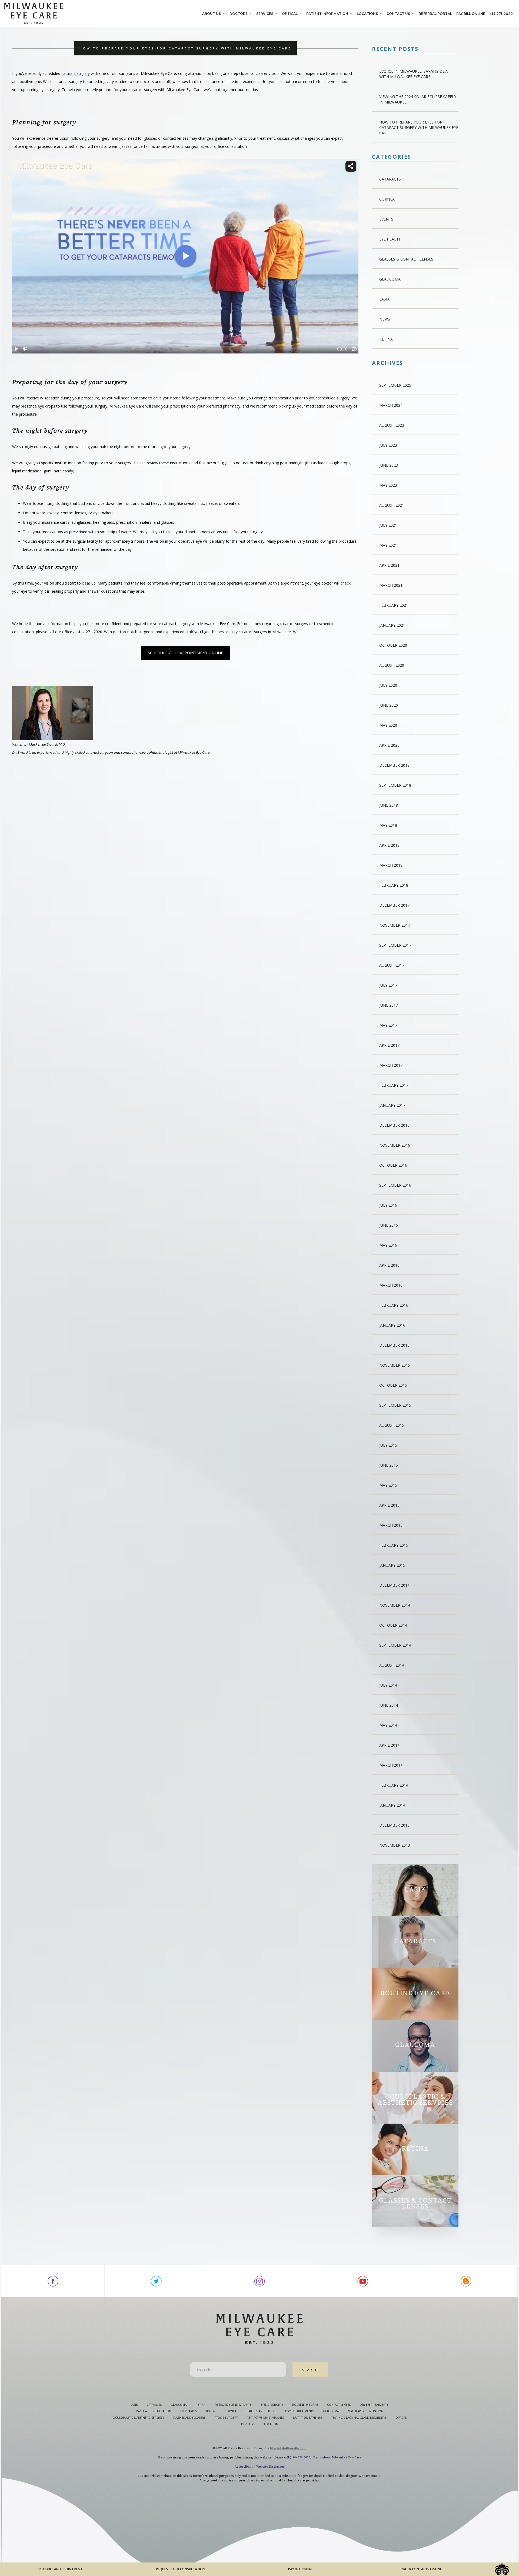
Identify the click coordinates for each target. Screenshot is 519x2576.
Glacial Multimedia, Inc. (288, 2448)
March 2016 (391, 1285)
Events (386, 219)
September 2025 (395, 385)
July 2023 (388, 445)
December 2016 (394, 1125)
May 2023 (388, 485)
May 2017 (388, 1025)
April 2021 (389, 565)
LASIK (384, 299)
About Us (212, 14)
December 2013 (394, 1825)
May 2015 (388, 1485)
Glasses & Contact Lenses (406, 259)
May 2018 (388, 825)
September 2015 (395, 1405)
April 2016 (389, 1265)
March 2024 (391, 405)
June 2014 (389, 1705)
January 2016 (392, 1325)
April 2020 (389, 745)
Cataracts (390, 179)
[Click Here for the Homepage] (102, 13)
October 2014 (393, 1625)
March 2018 (391, 865)
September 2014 (395, 1645)
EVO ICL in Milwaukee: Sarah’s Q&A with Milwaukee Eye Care (414, 74)
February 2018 (394, 885)
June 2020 (389, 705)
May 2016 (388, 1245)
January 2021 (392, 625)
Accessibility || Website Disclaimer (260, 2467)
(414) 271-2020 (300, 2457)
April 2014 (389, 1745)
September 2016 (395, 1185)
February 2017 (394, 1085)
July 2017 (388, 985)
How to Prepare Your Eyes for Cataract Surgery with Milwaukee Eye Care (419, 127)
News (385, 319)
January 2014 (392, 1805)
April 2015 (389, 1505)
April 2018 (389, 845)
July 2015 (388, 1445)
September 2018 (395, 785)
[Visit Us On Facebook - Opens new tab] (53, 2281)
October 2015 (393, 1385)
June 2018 (389, 805)
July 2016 (388, 1205)
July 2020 (388, 685)
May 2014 (388, 1725)
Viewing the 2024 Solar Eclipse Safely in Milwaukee (418, 99)
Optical (290, 14)
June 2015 (389, 1465)
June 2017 (389, 1005)
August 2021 (392, 505)
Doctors (239, 14)
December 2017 (394, 905)
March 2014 (391, 1765)
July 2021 (388, 525)
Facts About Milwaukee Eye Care (337, 2457)
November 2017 (395, 925)
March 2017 (391, 1065)
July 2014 (388, 1685)
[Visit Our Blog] (466, 2281)
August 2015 (392, 1425)
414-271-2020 (501, 14)
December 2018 (394, 765)
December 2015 (394, 1345)
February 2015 (394, 1545)
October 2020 (393, 645)
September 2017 (395, 945)
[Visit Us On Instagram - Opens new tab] (259, 2281)
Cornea (387, 199)
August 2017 (392, 965)
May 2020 (388, 725)
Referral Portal (435, 14)
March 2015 (391, 1525)
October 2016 (393, 1165)
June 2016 (389, 1225)
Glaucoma (390, 279)
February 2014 (394, 1785)
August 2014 (392, 1665)
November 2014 (395, 1605)
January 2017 (392, 1105)
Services (265, 14)
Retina (386, 339)
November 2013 (395, 1845)
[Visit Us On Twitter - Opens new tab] (156, 2281)
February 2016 (394, 1305)
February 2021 (394, 605)
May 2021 (388, 545)
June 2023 (389, 465)
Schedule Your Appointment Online (185, 653)
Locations (367, 14)
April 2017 (389, 1045)
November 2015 (395, 1365)
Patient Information (327, 14)
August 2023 (392, 425)
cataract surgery (76, 73)
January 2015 (392, 1565)
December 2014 (394, 1585)
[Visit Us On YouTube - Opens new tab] (363, 2281)
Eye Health (390, 239)
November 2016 (395, 1145)
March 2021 (391, 585)
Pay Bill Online (471, 14)
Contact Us (398, 14)
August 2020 (392, 665)
